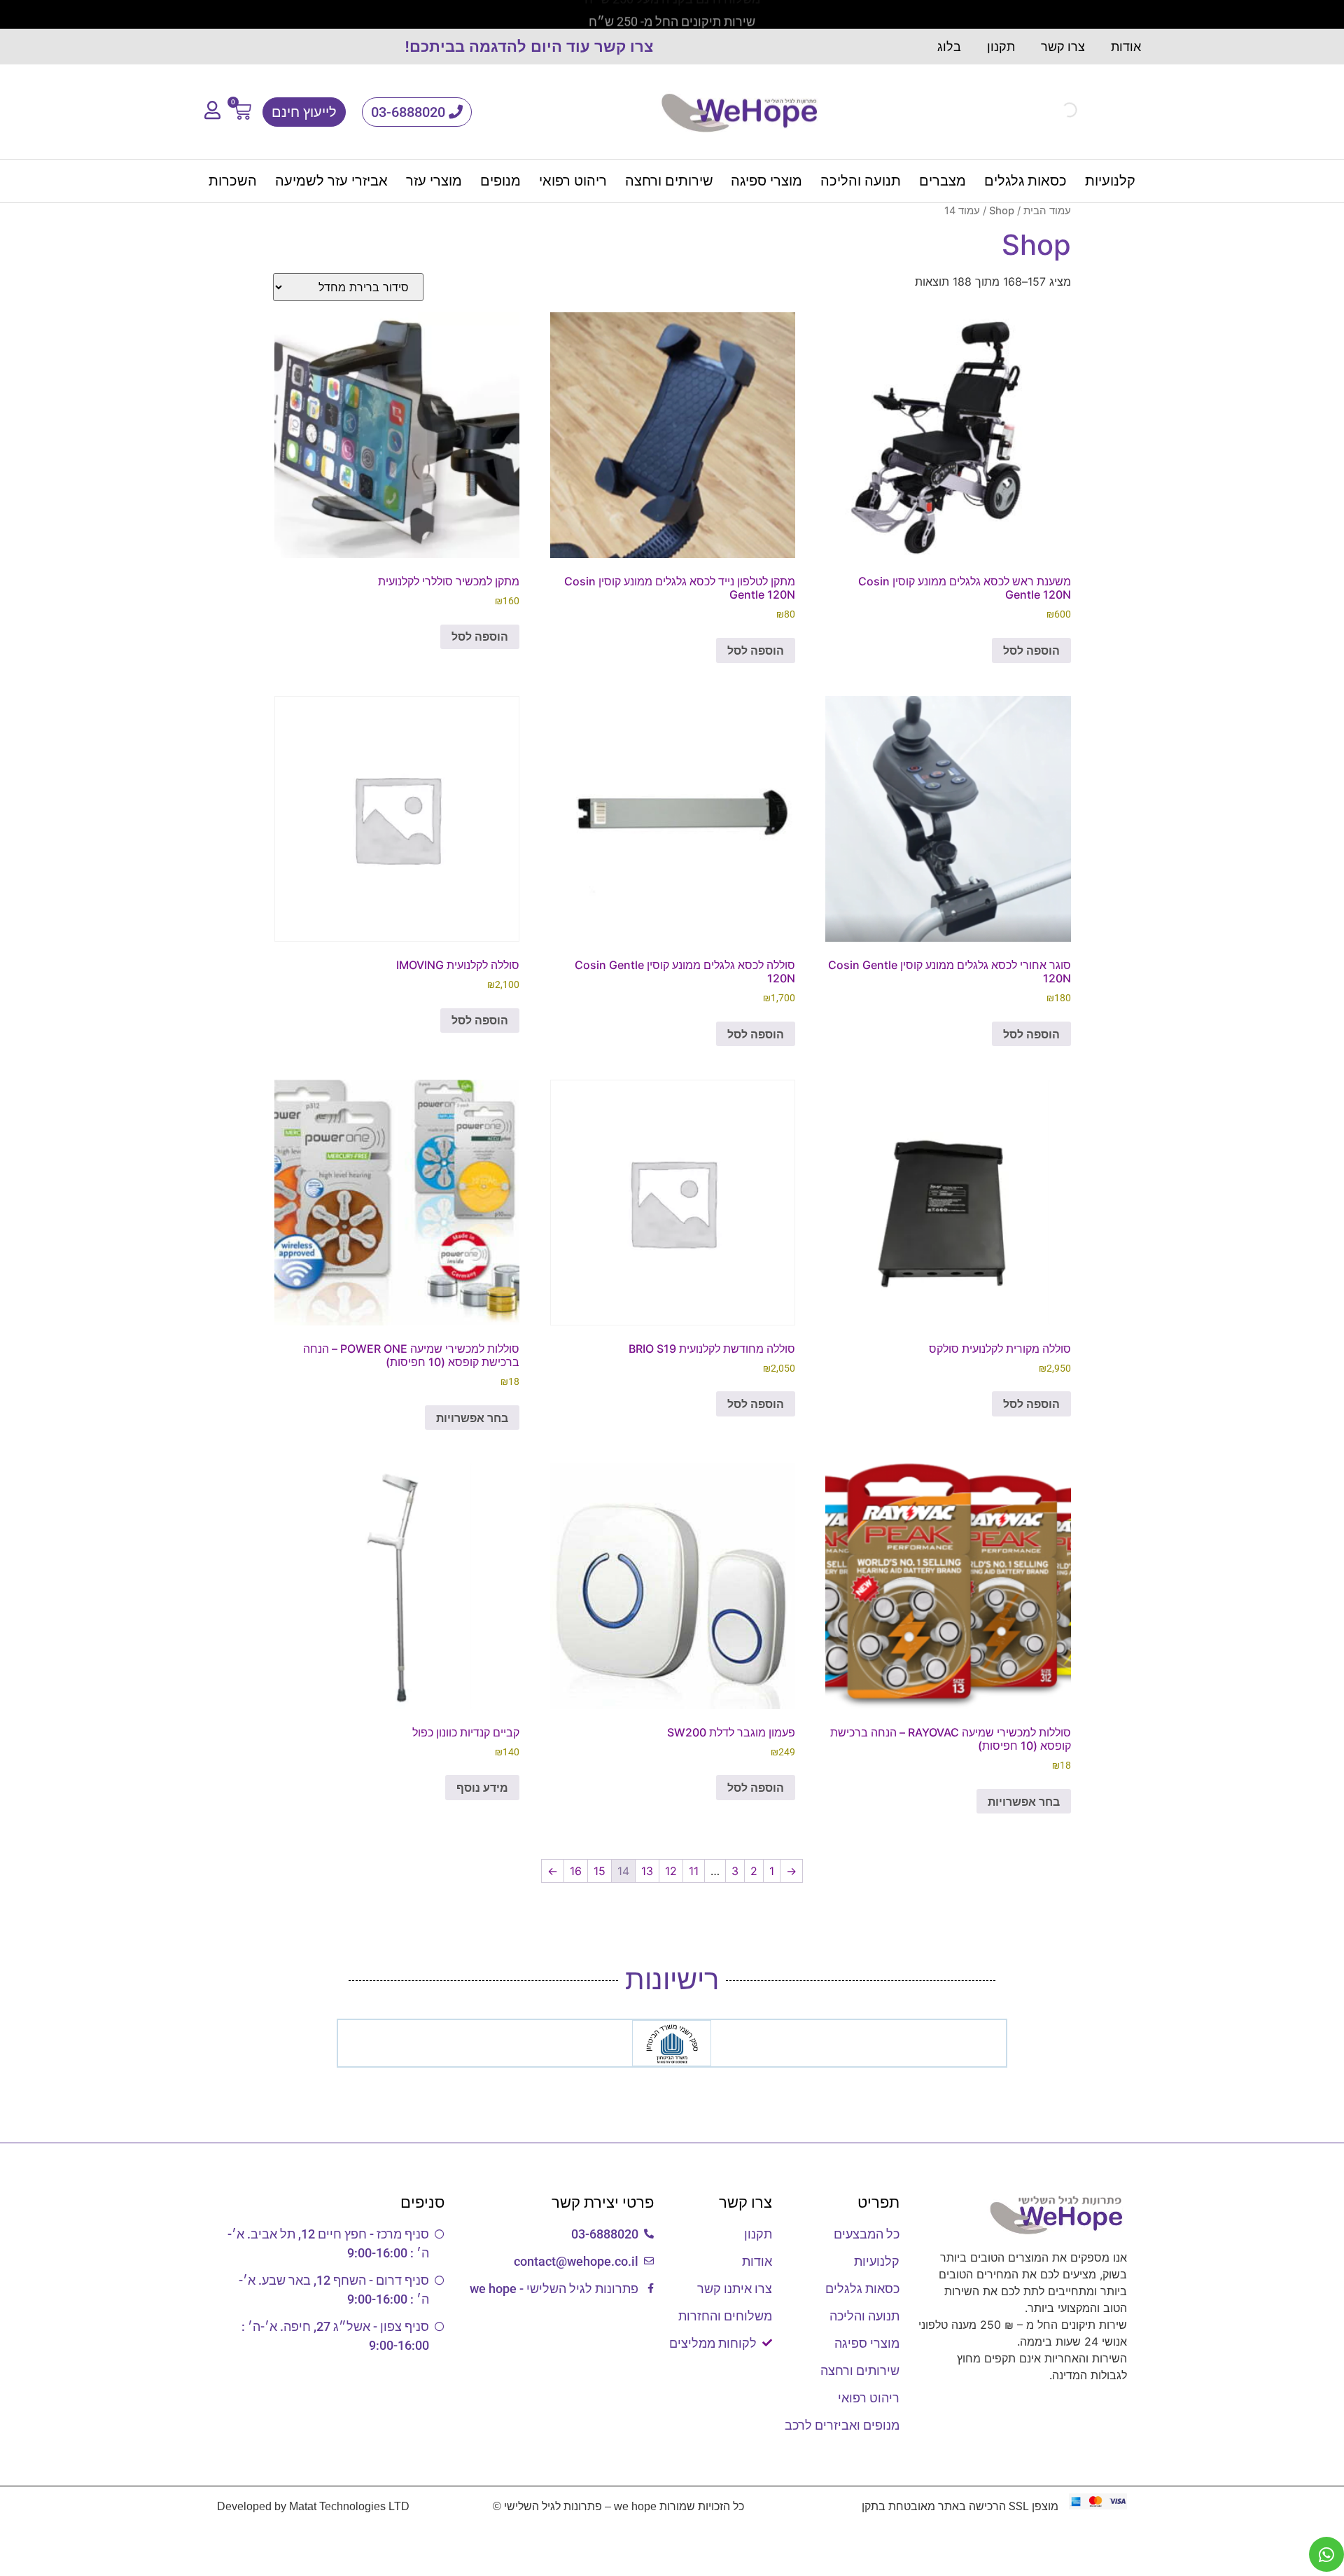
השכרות (233, 181)
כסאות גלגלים (1025, 181)
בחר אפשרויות (472, 1418)
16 (576, 1871)
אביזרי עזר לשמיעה (331, 181)
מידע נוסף (482, 1788)
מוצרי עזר (434, 181)
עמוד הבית (1047, 211)
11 (694, 1871)
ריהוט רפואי (573, 181)
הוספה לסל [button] (1031, 650)
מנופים (500, 181)
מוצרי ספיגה (766, 181)
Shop (1002, 211)
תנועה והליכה (861, 181)
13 (647, 1871)
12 (671, 1871)
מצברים (943, 181)
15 (600, 1871)
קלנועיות (1110, 181)
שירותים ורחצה (669, 181)
